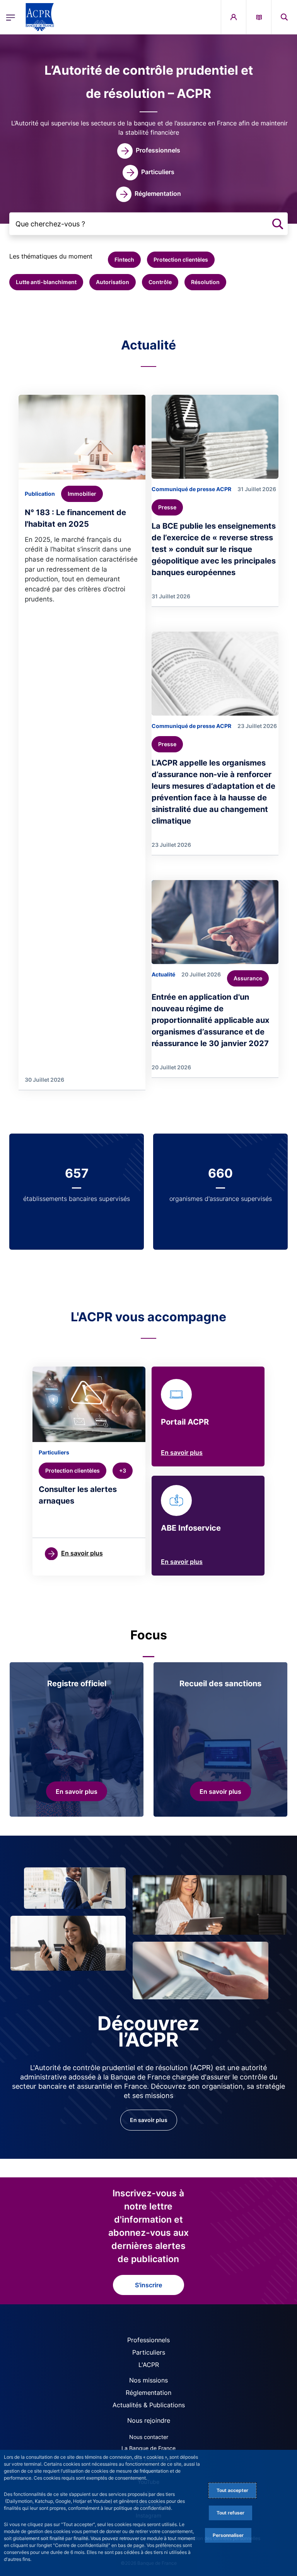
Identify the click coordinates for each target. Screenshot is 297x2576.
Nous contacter (149, 2437)
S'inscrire (148, 2285)
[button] (284, 17)
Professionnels (148, 2340)
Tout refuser (230, 2513)
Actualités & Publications (149, 2405)
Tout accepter (232, 2490)
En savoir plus (182, 1452)
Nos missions (148, 2380)
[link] (149, 151)
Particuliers (149, 2352)
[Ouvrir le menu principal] (11, 17)
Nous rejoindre (149, 2420)
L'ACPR (149, 2365)
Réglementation (148, 2393)
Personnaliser (228, 2535)
